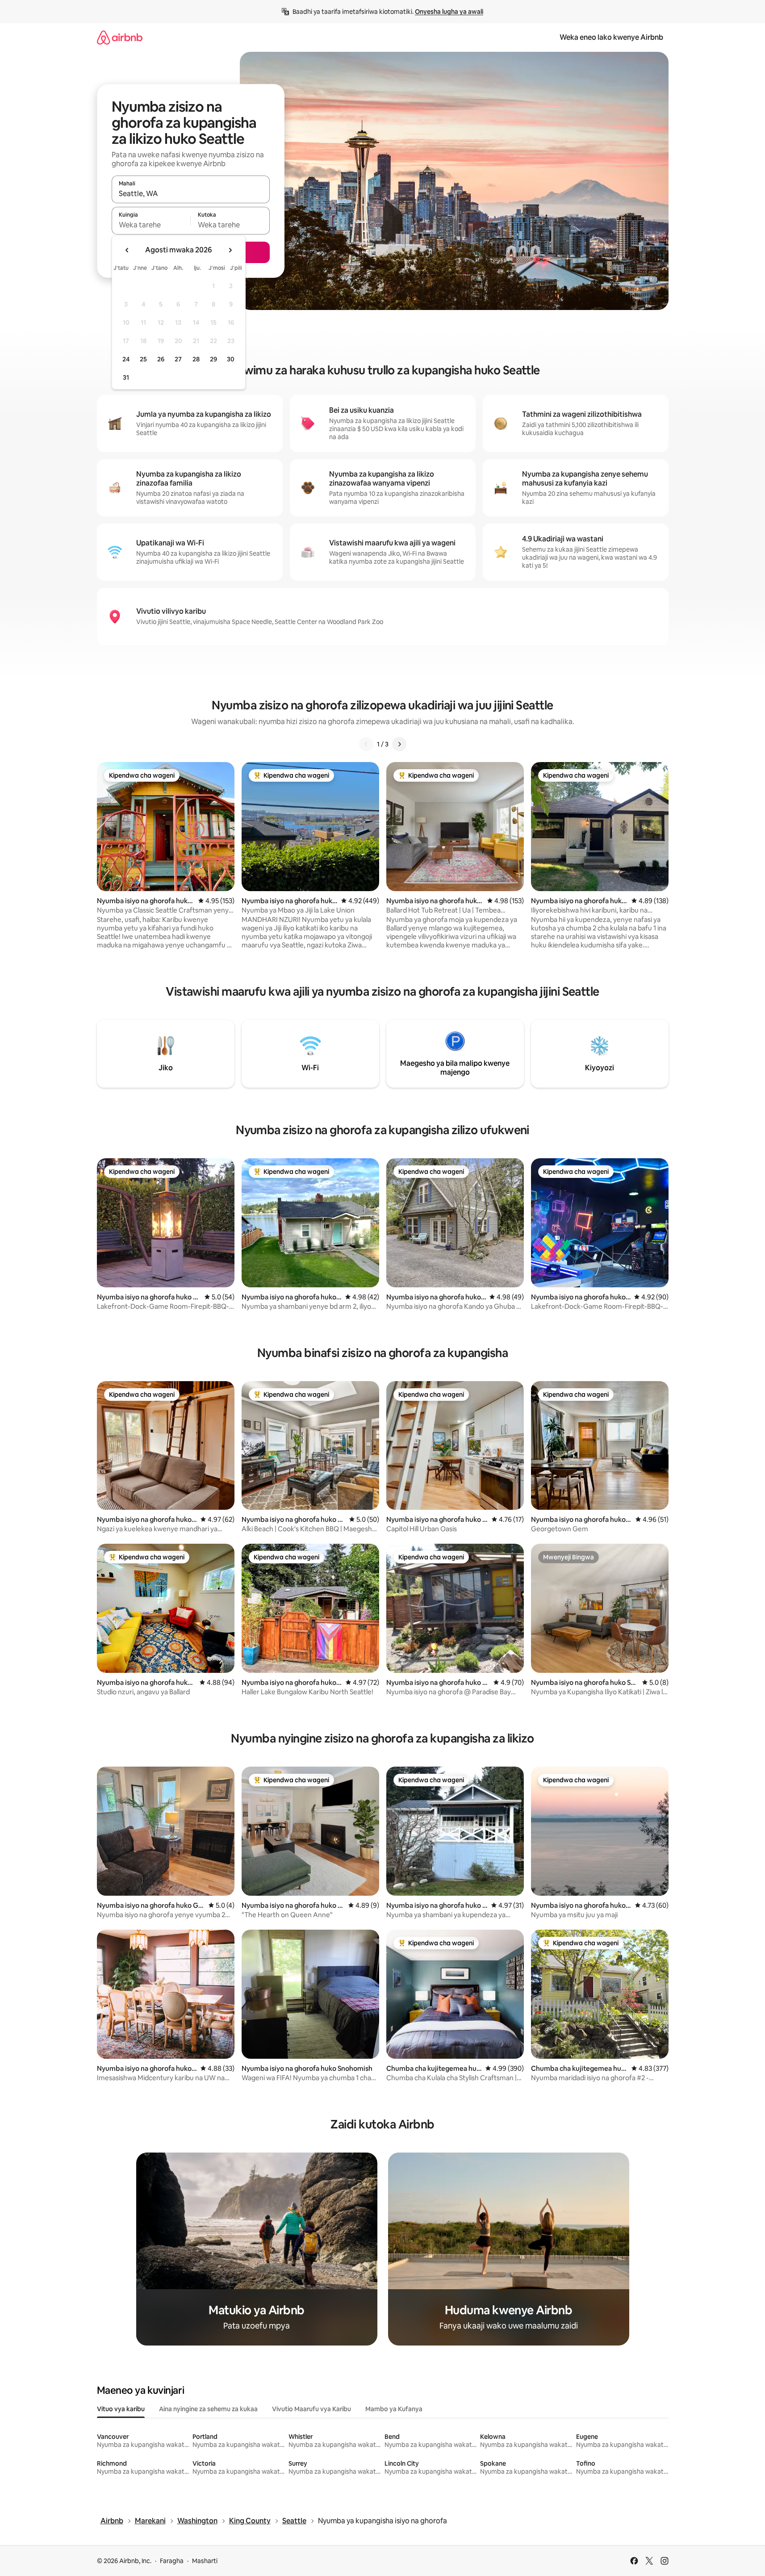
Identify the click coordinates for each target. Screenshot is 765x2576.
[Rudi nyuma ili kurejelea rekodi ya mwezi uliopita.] (127, 250)
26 (161, 359)
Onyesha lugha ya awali (449, 12)
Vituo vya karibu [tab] (121, 2409)
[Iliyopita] (366, 744)
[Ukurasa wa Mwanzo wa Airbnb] (120, 37)
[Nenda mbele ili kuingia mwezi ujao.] (230, 250)
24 (126, 359)
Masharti (205, 2561)
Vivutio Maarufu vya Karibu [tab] (311, 2409)
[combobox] (191, 193)
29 (213, 359)
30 (231, 359)
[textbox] (151, 225)
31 (126, 377)
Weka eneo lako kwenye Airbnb (611, 37)
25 (143, 359)
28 (196, 359)
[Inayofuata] (399, 744)
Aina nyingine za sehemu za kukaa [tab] (208, 2409)
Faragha (172, 2561)
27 (178, 359)
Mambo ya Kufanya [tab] (394, 2409)
